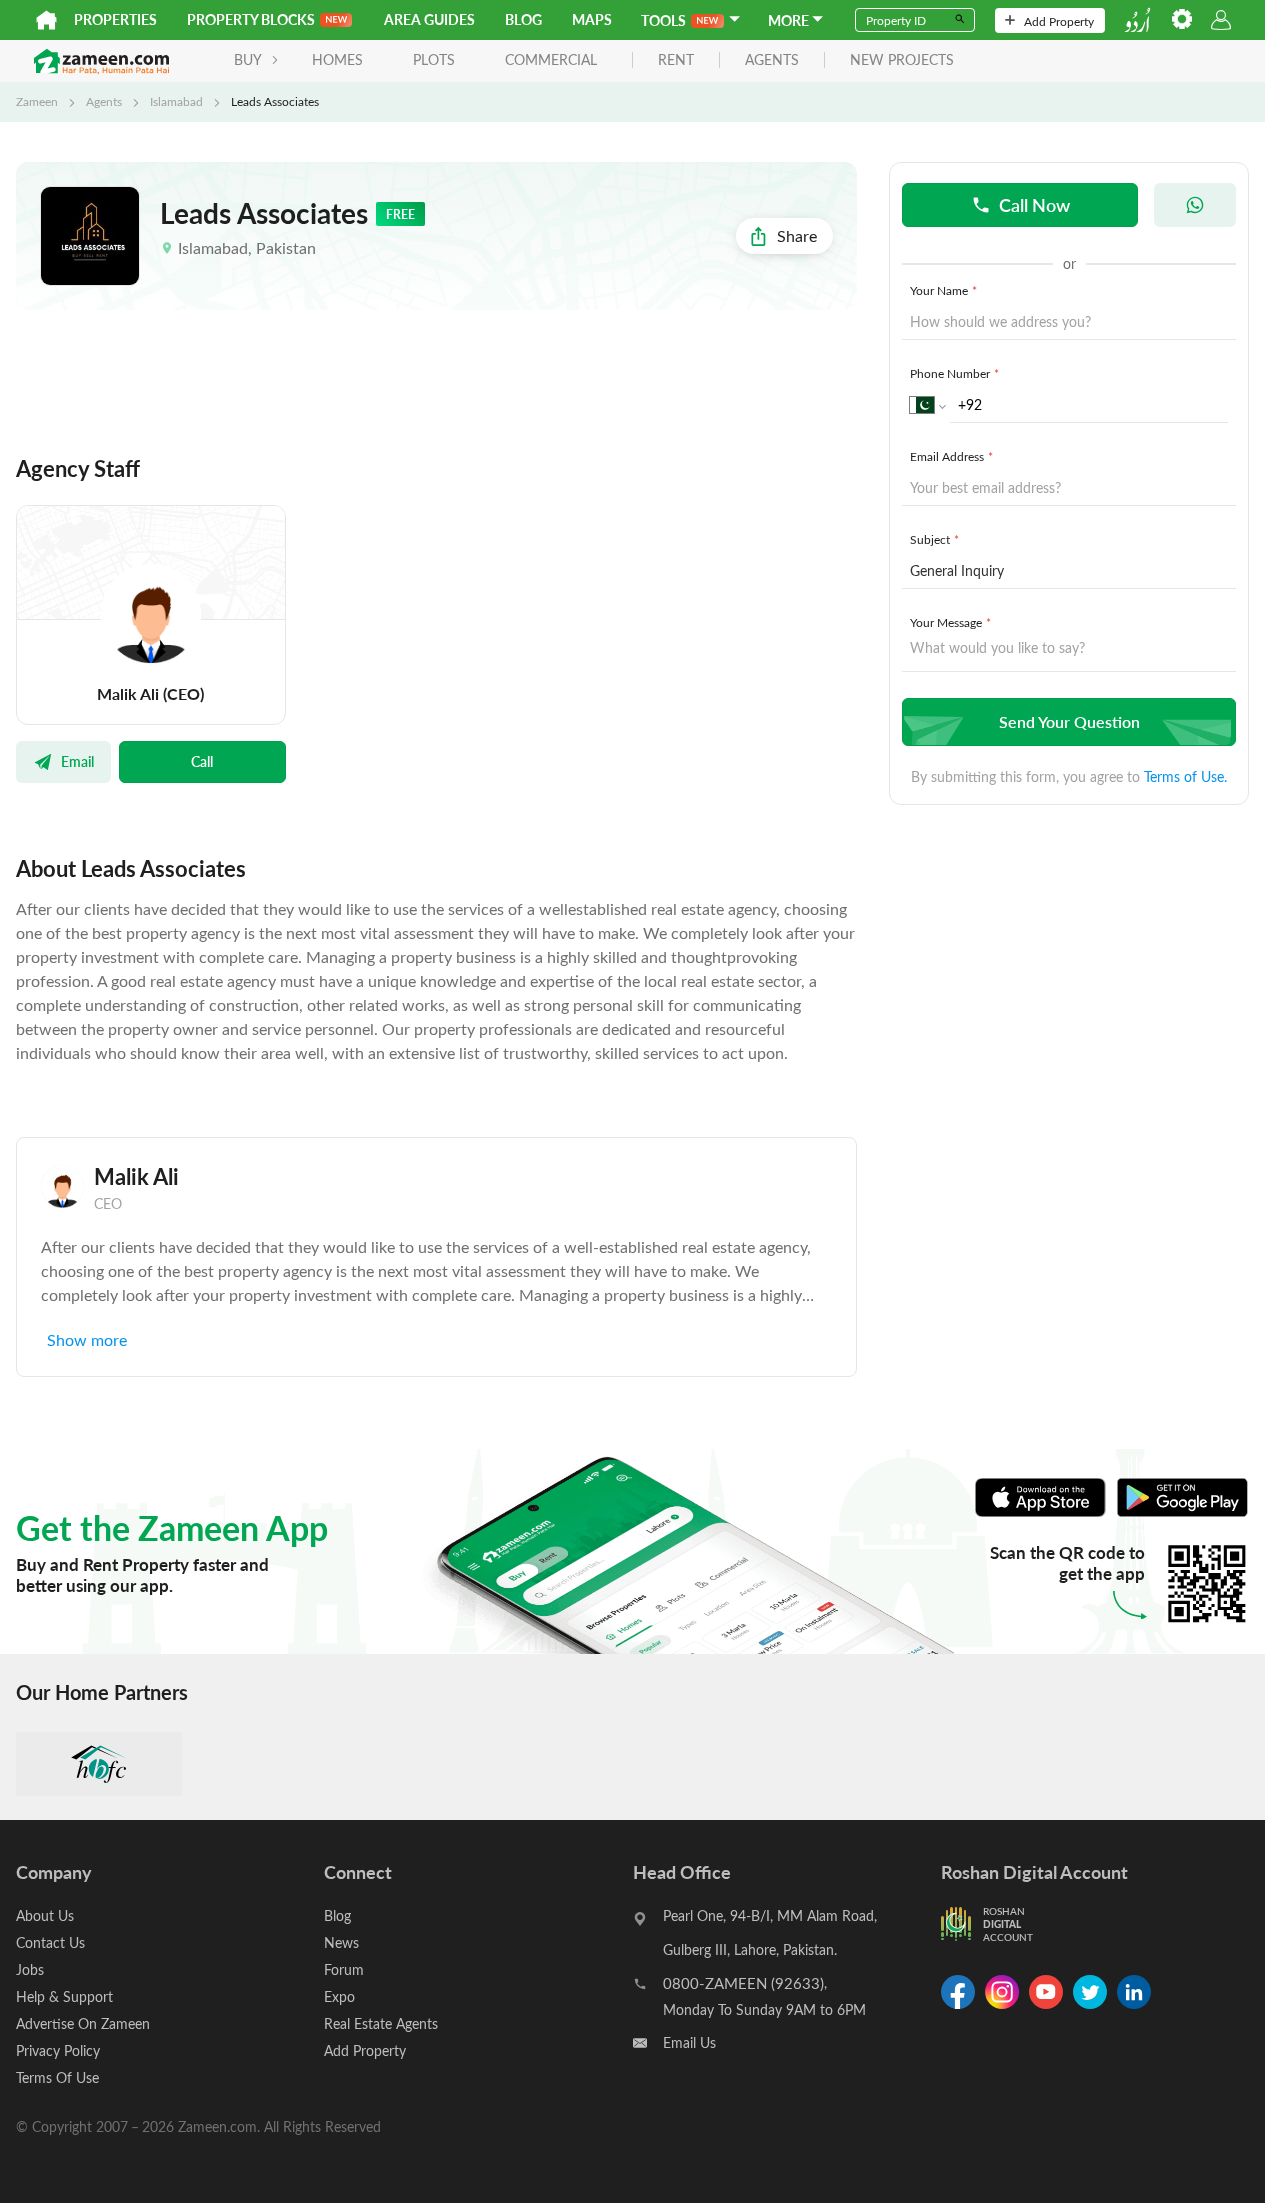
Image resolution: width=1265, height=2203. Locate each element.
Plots (434, 59)
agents (772, 60)
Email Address (951, 456)
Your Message (950, 622)
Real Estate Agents (381, 2023)
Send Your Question (1069, 721)
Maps (592, 19)
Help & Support (64, 1996)
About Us (45, 1915)
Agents (104, 101)
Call (202, 761)
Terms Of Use (57, 2077)
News (341, 1942)
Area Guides (429, 19)
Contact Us (50, 1942)
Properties (115, 19)
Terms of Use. (1185, 776)
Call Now (1034, 204)
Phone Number (954, 373)
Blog (523, 19)
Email (77, 761)
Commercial (551, 59)
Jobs (30, 1969)
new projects (902, 60)
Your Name (943, 290)
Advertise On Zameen (83, 2023)
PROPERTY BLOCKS (251, 19)
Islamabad (176, 101)
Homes (337, 59)
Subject (934, 539)
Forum (344, 1969)
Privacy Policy (58, 2050)
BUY (248, 59)
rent (676, 60)
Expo (339, 1996)
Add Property (1059, 21)
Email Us (689, 2042)
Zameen (37, 101)
